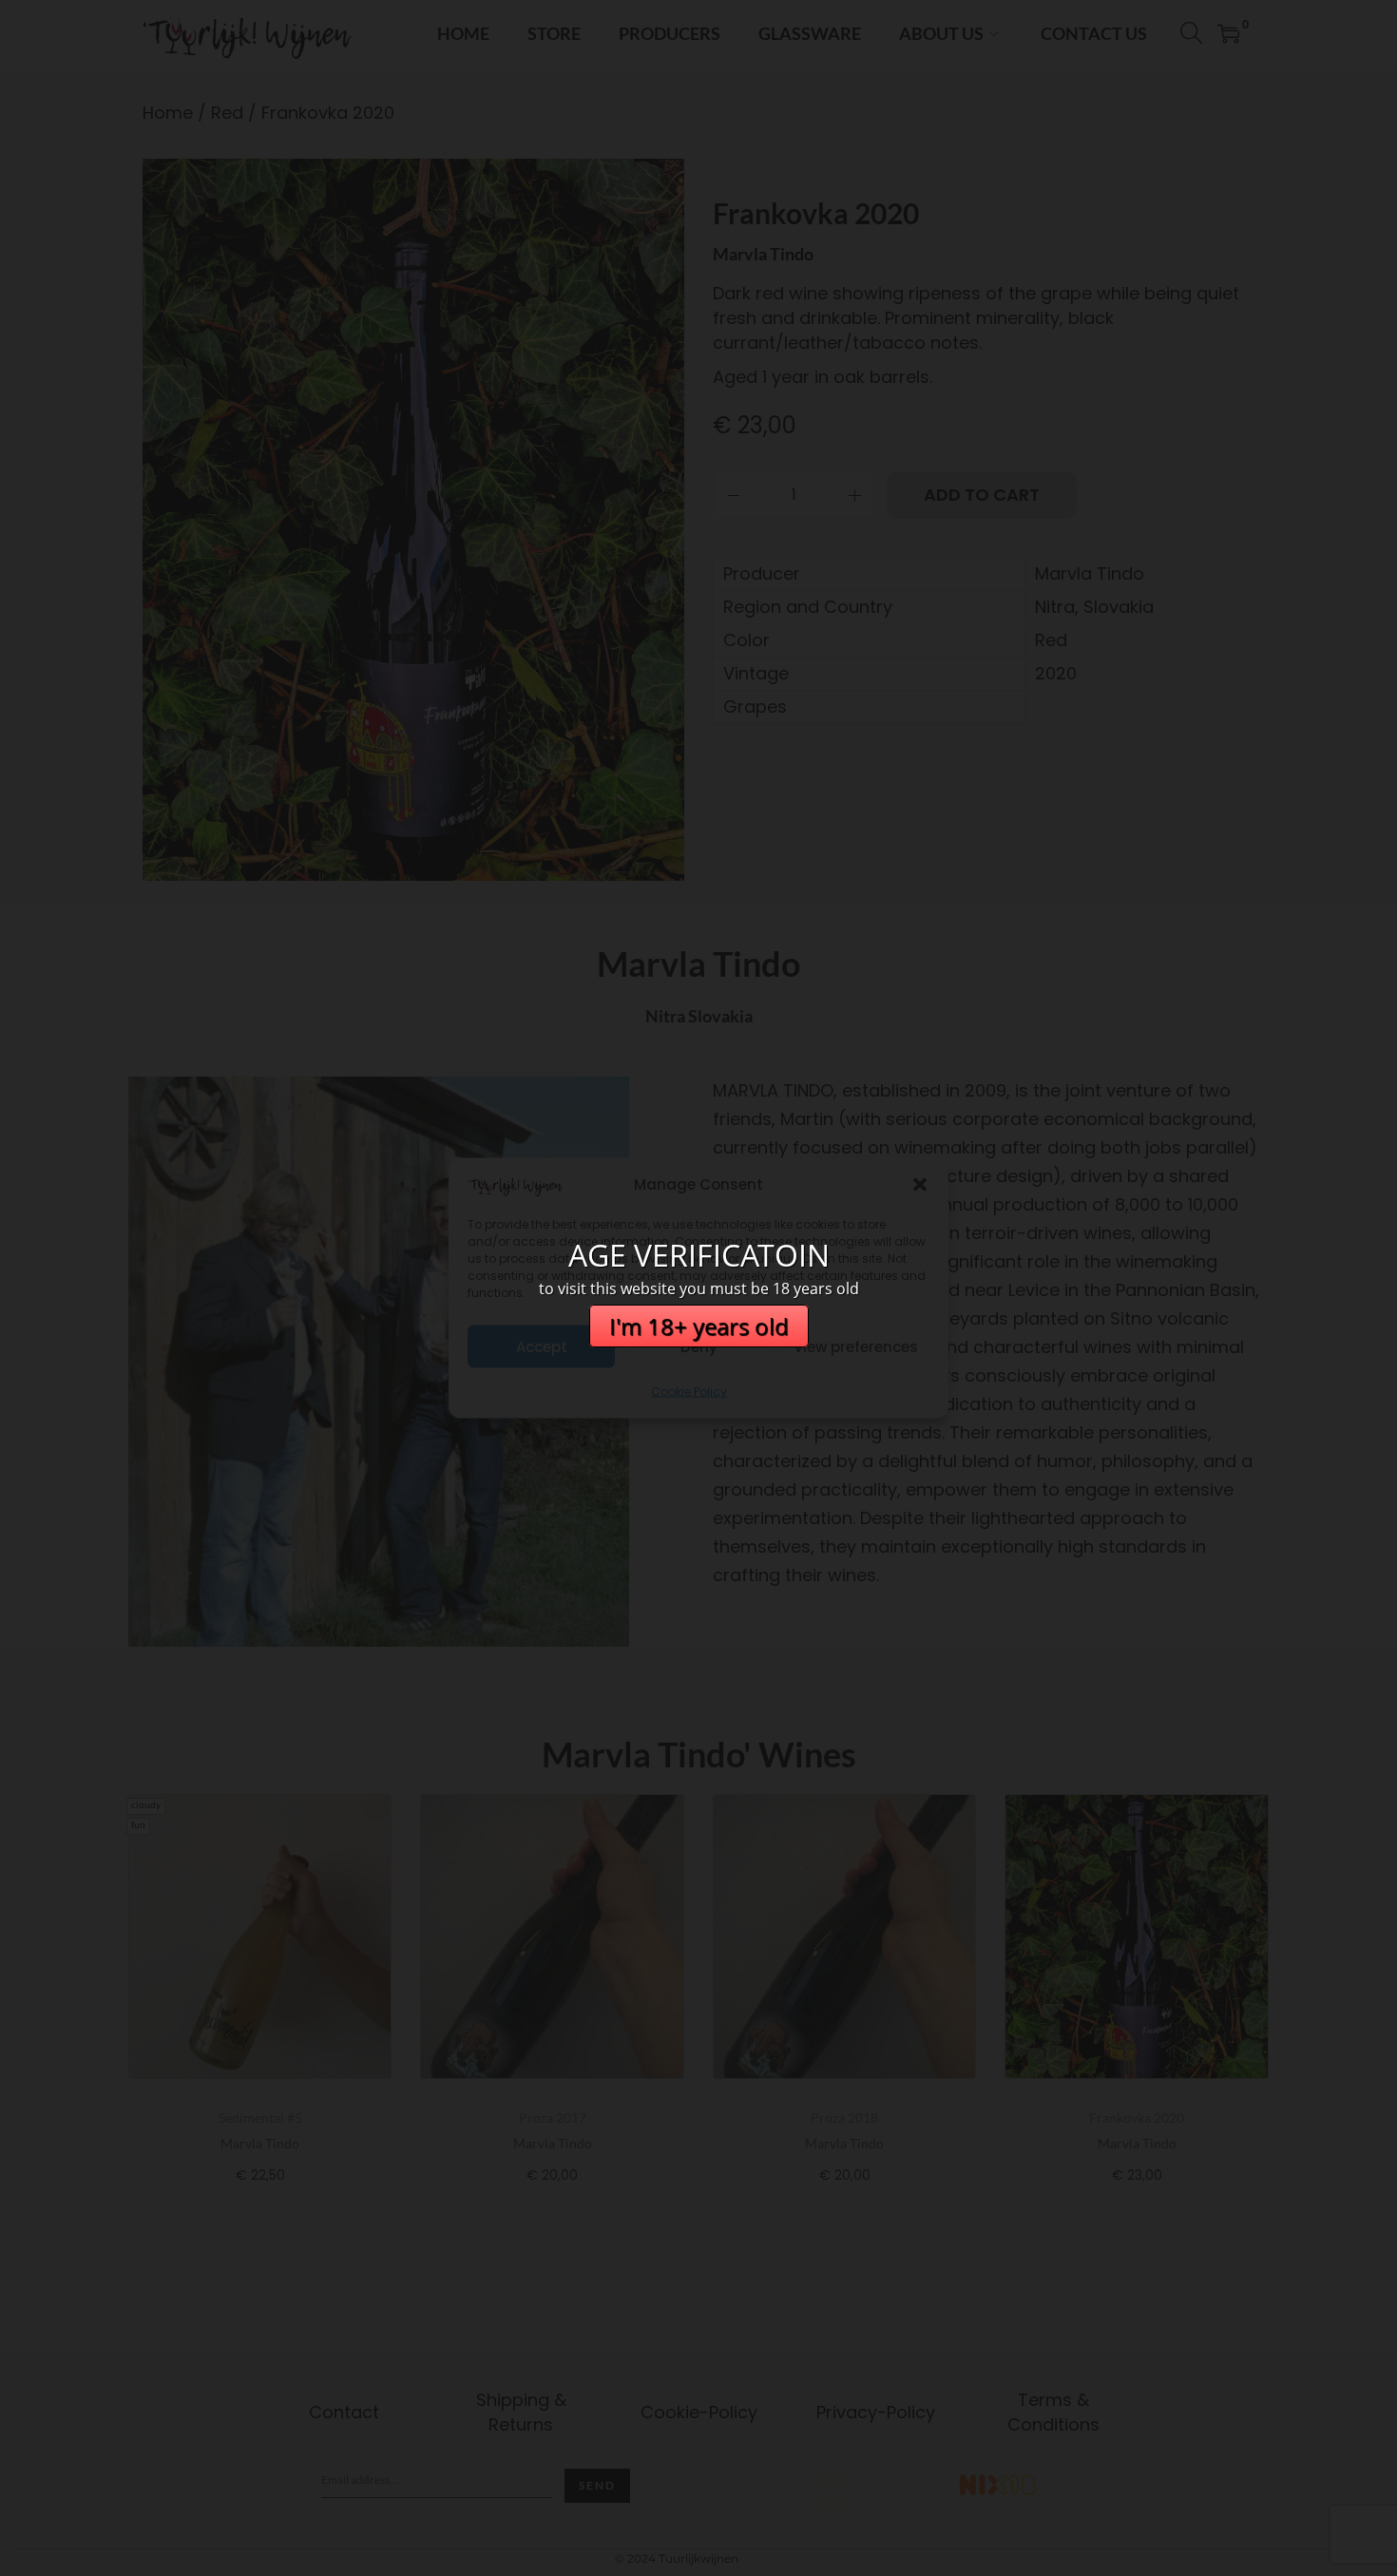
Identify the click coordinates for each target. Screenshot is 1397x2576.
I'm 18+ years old (699, 1326)
